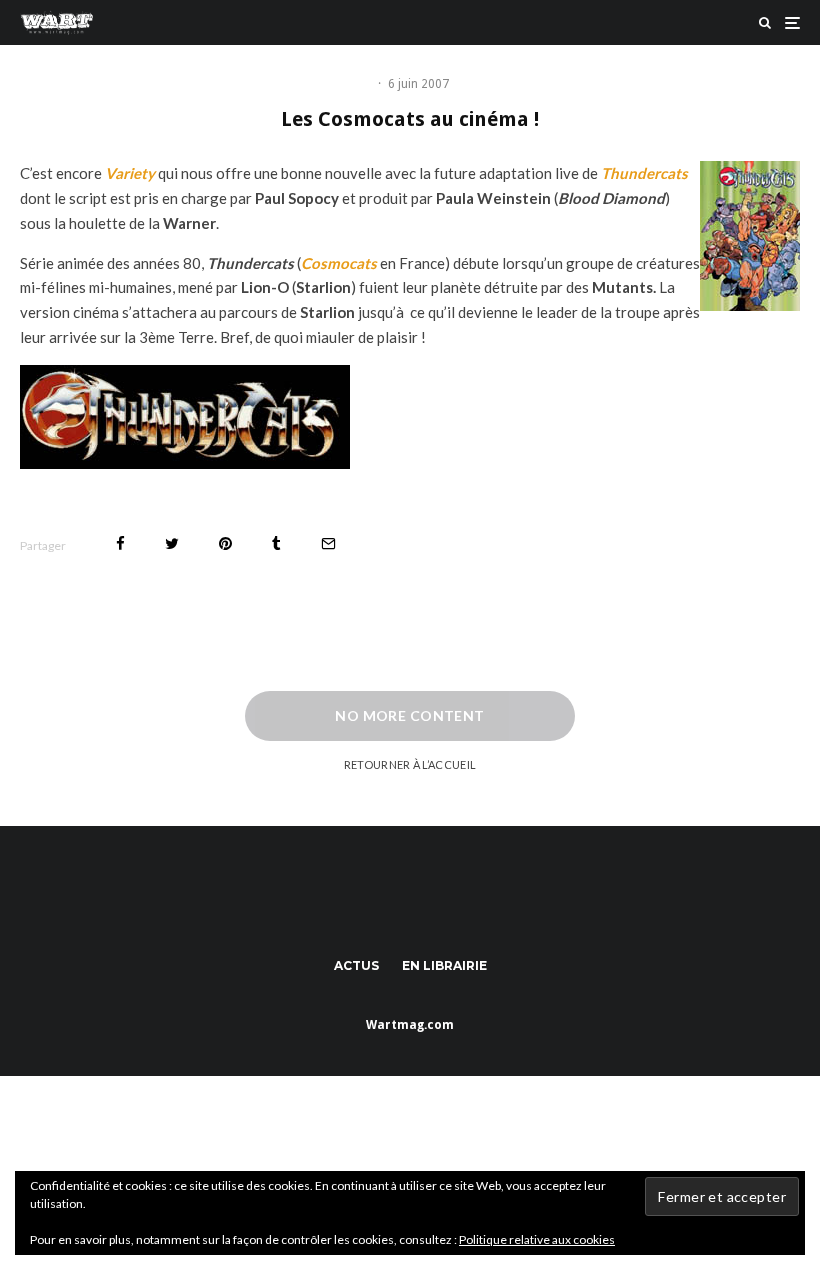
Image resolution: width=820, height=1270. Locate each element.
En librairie (444, 965)
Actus (356, 965)
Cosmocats (339, 263)
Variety (130, 173)
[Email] (328, 543)
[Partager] (120, 543)
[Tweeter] (172, 543)
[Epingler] (225, 543)
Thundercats (644, 173)
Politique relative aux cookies (537, 1239)
